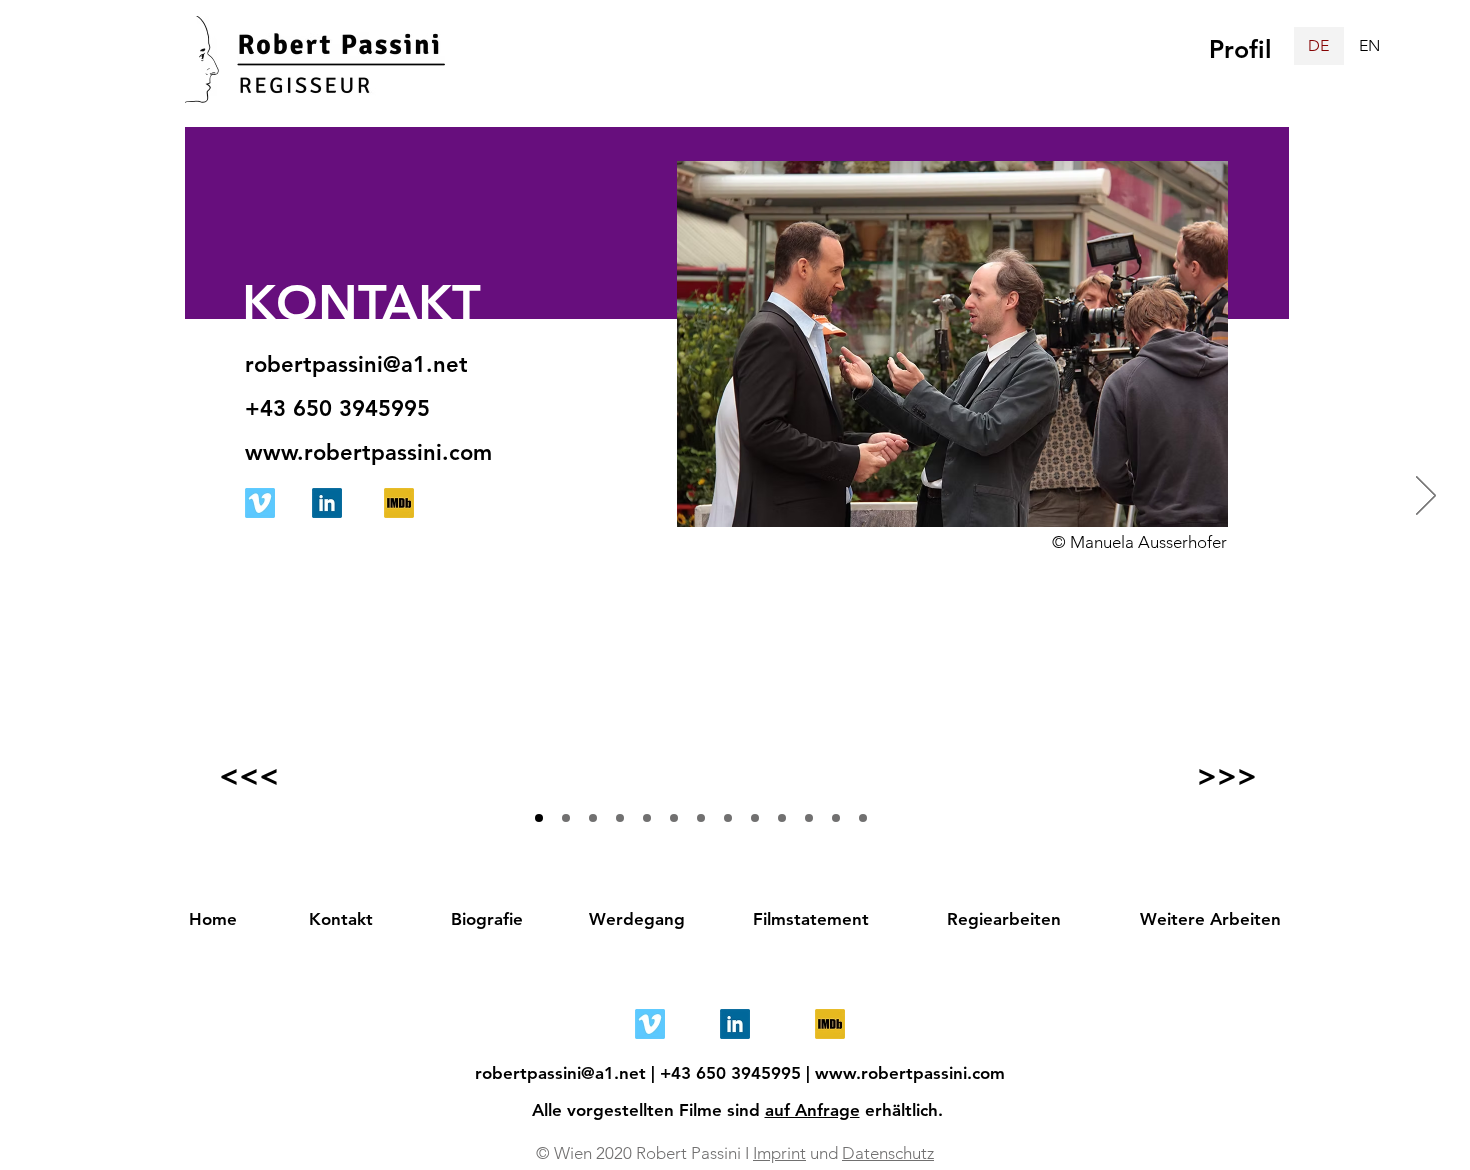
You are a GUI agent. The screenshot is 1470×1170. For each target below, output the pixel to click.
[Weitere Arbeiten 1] (755, 818)
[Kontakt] (539, 818)
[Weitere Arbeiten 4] (836, 818)
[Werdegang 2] (647, 818)
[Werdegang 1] (620, 818)
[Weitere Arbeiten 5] (863, 818)
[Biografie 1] (566, 818)
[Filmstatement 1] (674, 818)
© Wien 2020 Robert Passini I (644, 1153)
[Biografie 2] (593, 818)
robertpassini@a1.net (560, 1073)
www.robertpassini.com (910, 1073)
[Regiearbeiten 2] (728, 818)
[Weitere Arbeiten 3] (809, 818)
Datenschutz (888, 1153)
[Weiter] (1426, 497)
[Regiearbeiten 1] (701, 818)
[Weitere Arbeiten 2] (782, 818)
